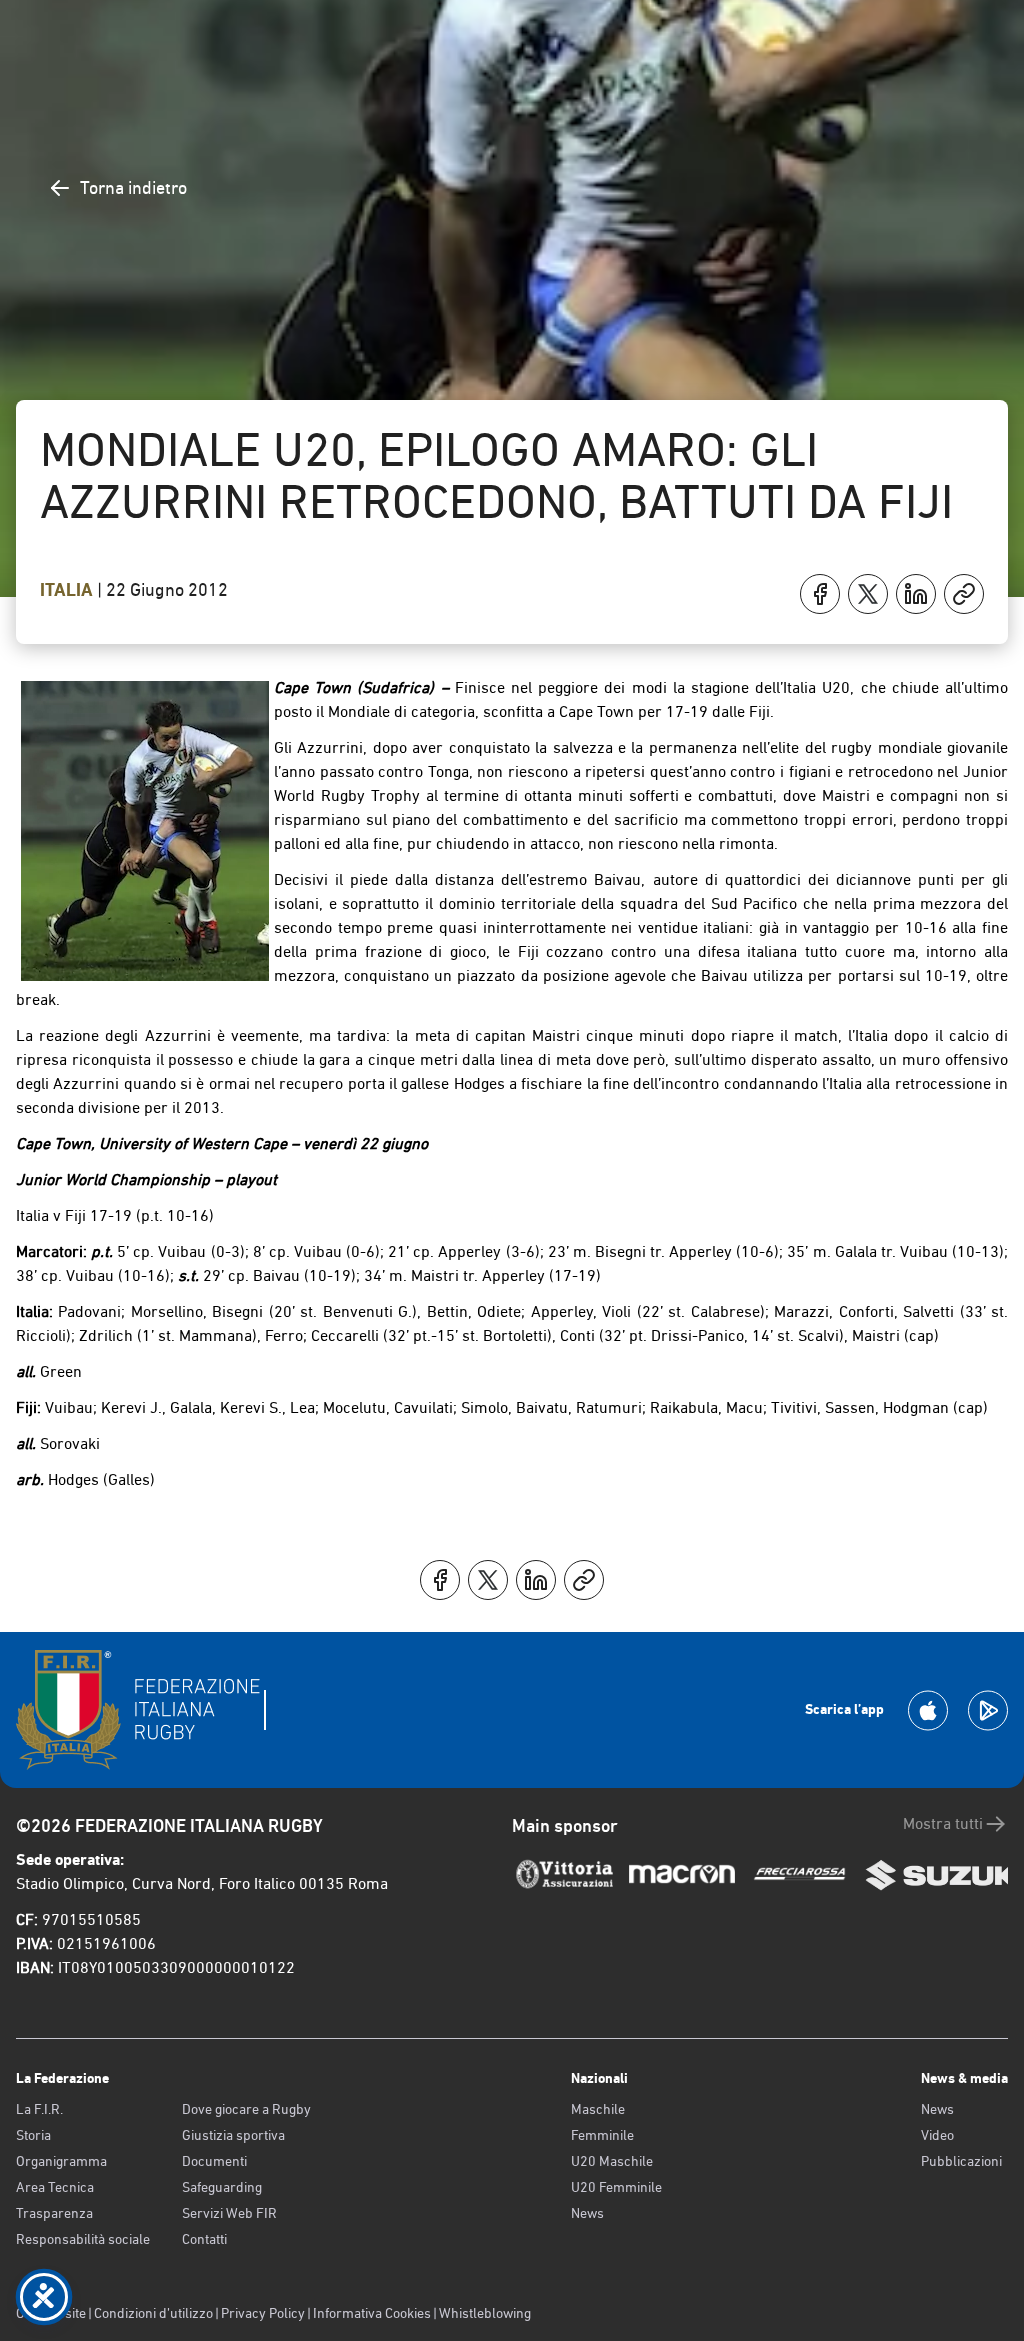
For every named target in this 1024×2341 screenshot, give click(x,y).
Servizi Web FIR (229, 2213)
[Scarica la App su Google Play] (988, 1710)
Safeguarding (222, 2187)
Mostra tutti (943, 1823)
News (587, 2213)
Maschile (598, 2109)
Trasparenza (54, 2213)
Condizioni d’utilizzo (153, 2313)
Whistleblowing (485, 2313)
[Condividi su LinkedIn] (916, 594)
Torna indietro (133, 187)
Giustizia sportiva (233, 2135)
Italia (68, 590)
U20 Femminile (616, 2187)
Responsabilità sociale (83, 2239)
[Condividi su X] (868, 594)
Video (937, 2135)
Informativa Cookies (372, 2313)
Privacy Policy (263, 2313)
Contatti (204, 2239)
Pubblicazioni (961, 2161)
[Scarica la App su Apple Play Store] (928, 1710)
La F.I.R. (39, 2109)
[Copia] (964, 594)
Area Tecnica (55, 2187)
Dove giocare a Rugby (246, 2109)
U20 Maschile (612, 2161)
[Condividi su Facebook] (820, 594)
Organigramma (61, 2161)
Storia (33, 2135)
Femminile (602, 2135)
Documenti (214, 2161)
